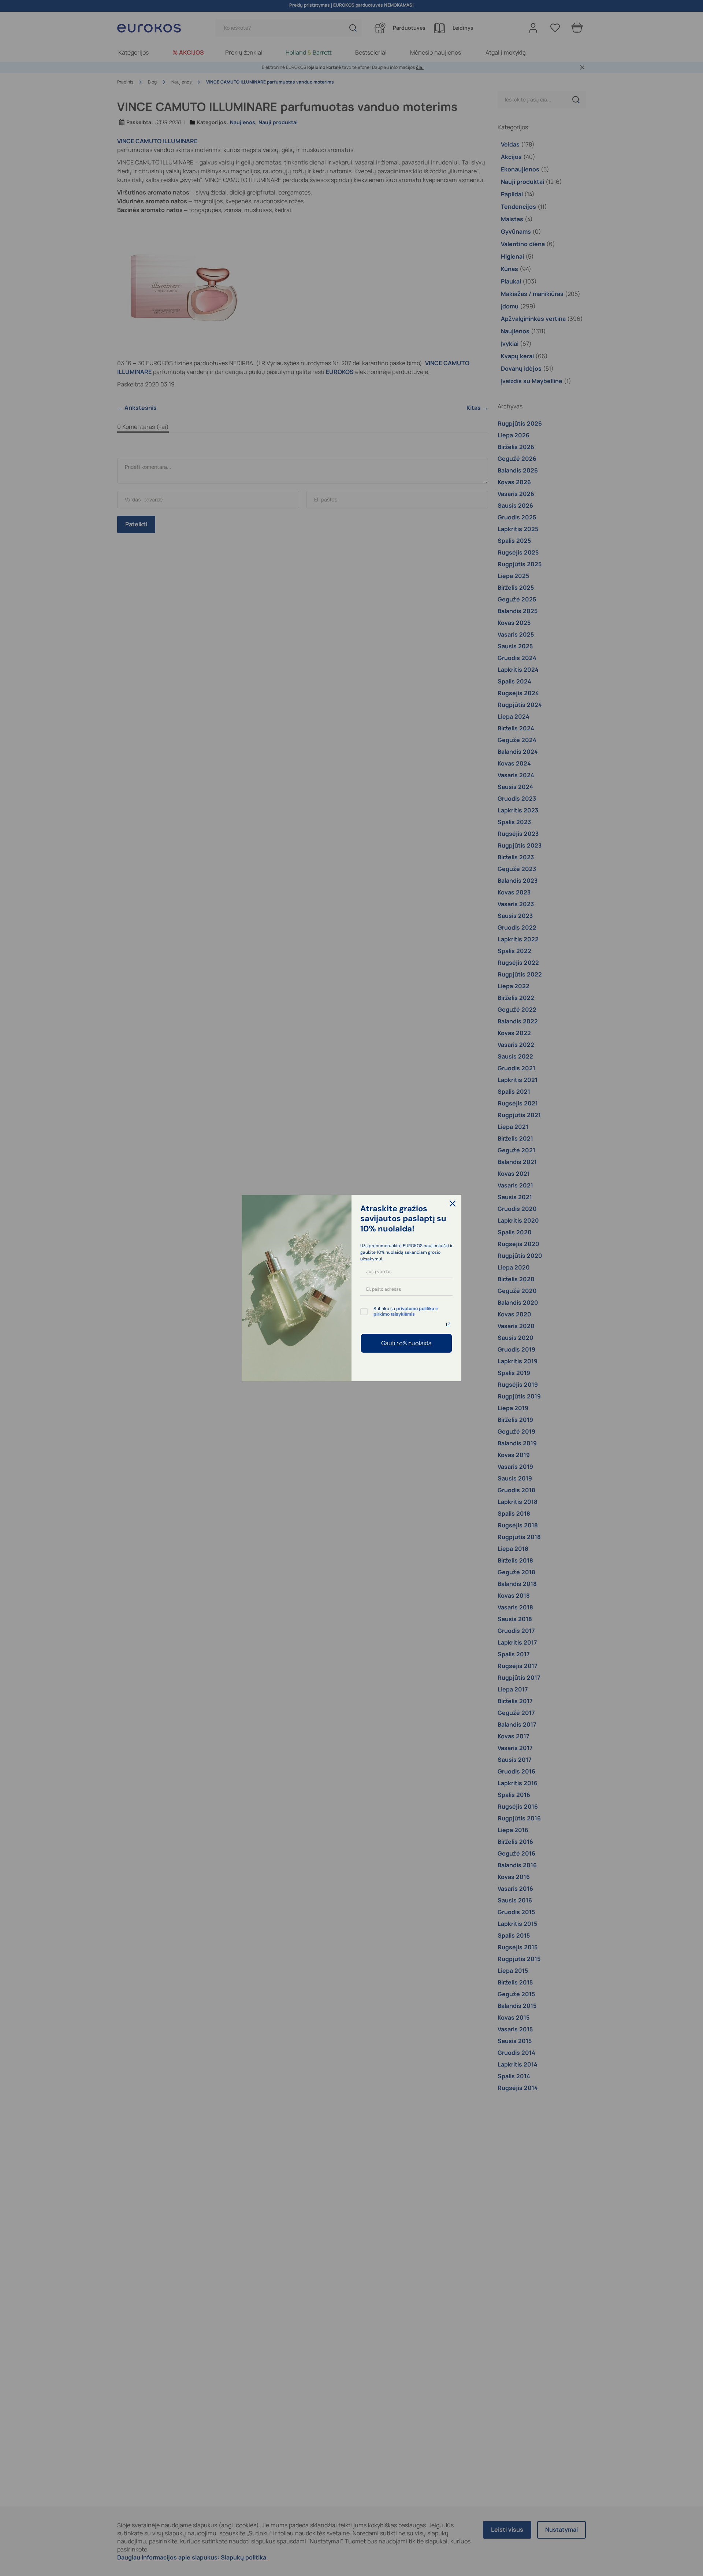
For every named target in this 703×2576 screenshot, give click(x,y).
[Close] (453, 1204)
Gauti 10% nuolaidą (406, 1343)
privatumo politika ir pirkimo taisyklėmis (406, 1311)
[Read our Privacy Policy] (448, 1324)
